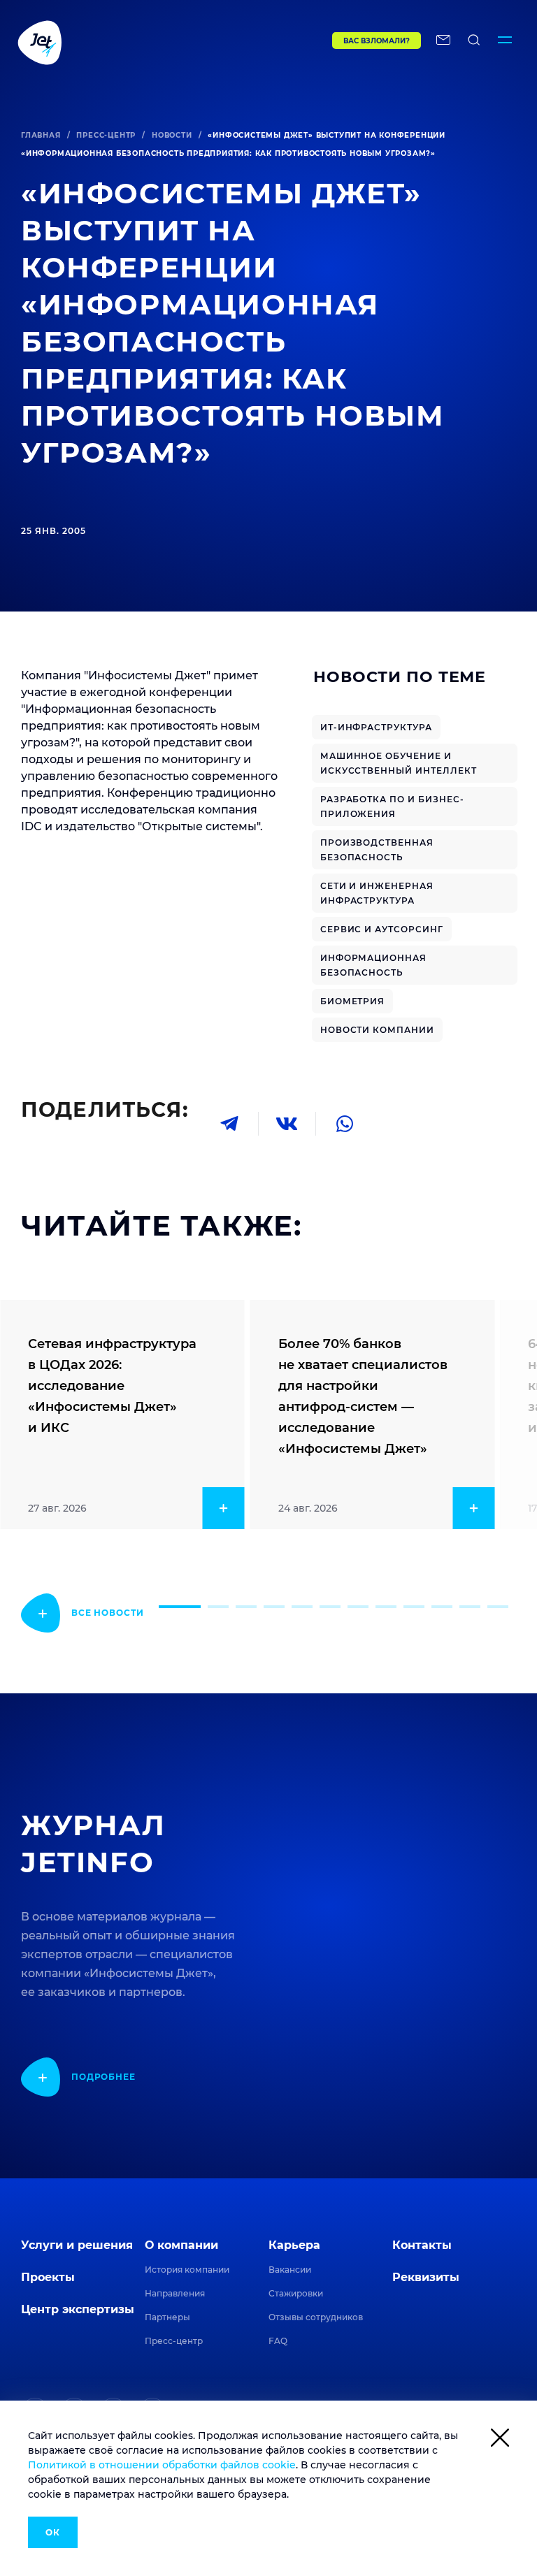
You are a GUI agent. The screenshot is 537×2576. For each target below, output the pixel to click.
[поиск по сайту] (474, 42)
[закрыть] (500, 2440)
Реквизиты (426, 2277)
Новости (172, 135)
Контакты (422, 2245)
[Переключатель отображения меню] (505, 42)
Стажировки (296, 2293)
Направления (175, 2293)
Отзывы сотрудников (316, 2317)
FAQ (278, 2341)
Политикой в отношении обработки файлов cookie (162, 2465)
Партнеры (167, 2317)
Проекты (48, 2277)
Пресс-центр (106, 135)
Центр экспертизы (78, 2309)
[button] (180, 1607)
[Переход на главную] (146, 42)
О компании (181, 2245)
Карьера (294, 2245)
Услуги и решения (77, 2245)
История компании (187, 2270)
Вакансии (290, 2270)
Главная (41, 135)
